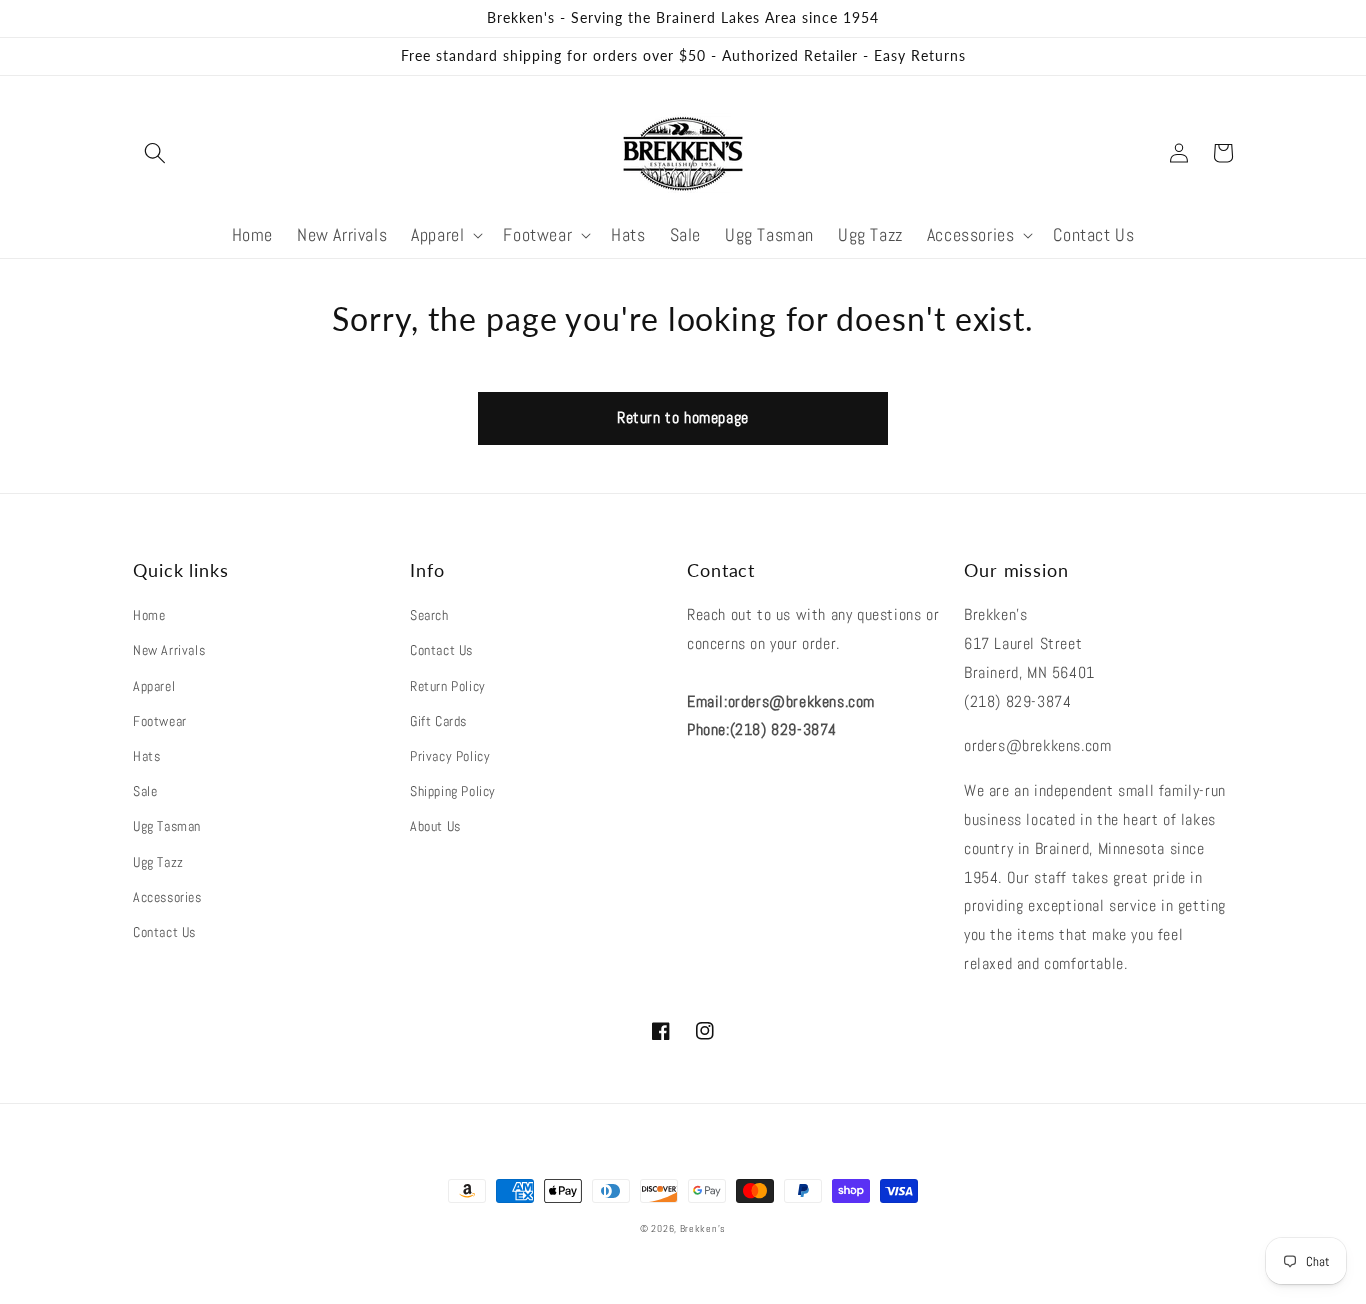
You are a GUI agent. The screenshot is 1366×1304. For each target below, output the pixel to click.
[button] (155, 153)
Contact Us (164, 932)
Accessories (167, 897)
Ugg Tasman (167, 826)
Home (149, 615)
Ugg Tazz (158, 862)
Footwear (160, 721)
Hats (146, 756)
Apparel (154, 686)
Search (429, 615)
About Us (435, 826)
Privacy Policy (450, 756)
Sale (145, 791)
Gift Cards (438, 721)
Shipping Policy (453, 791)
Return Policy (448, 686)
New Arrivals (169, 650)
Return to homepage (683, 417)
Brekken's (703, 1228)
